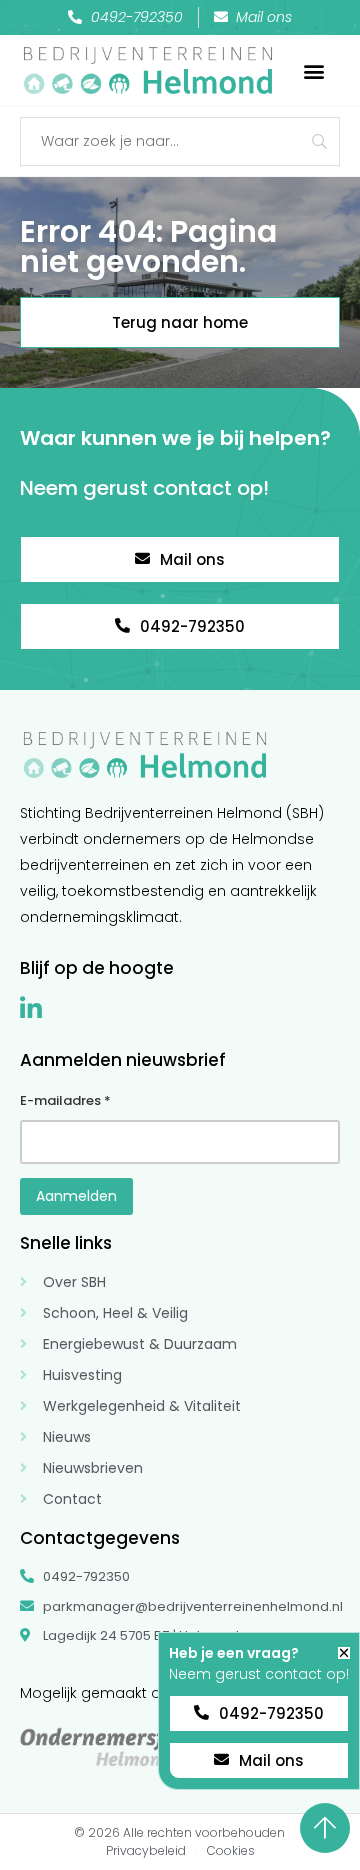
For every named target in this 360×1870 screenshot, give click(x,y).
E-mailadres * (65, 1100)
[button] (314, 70)
